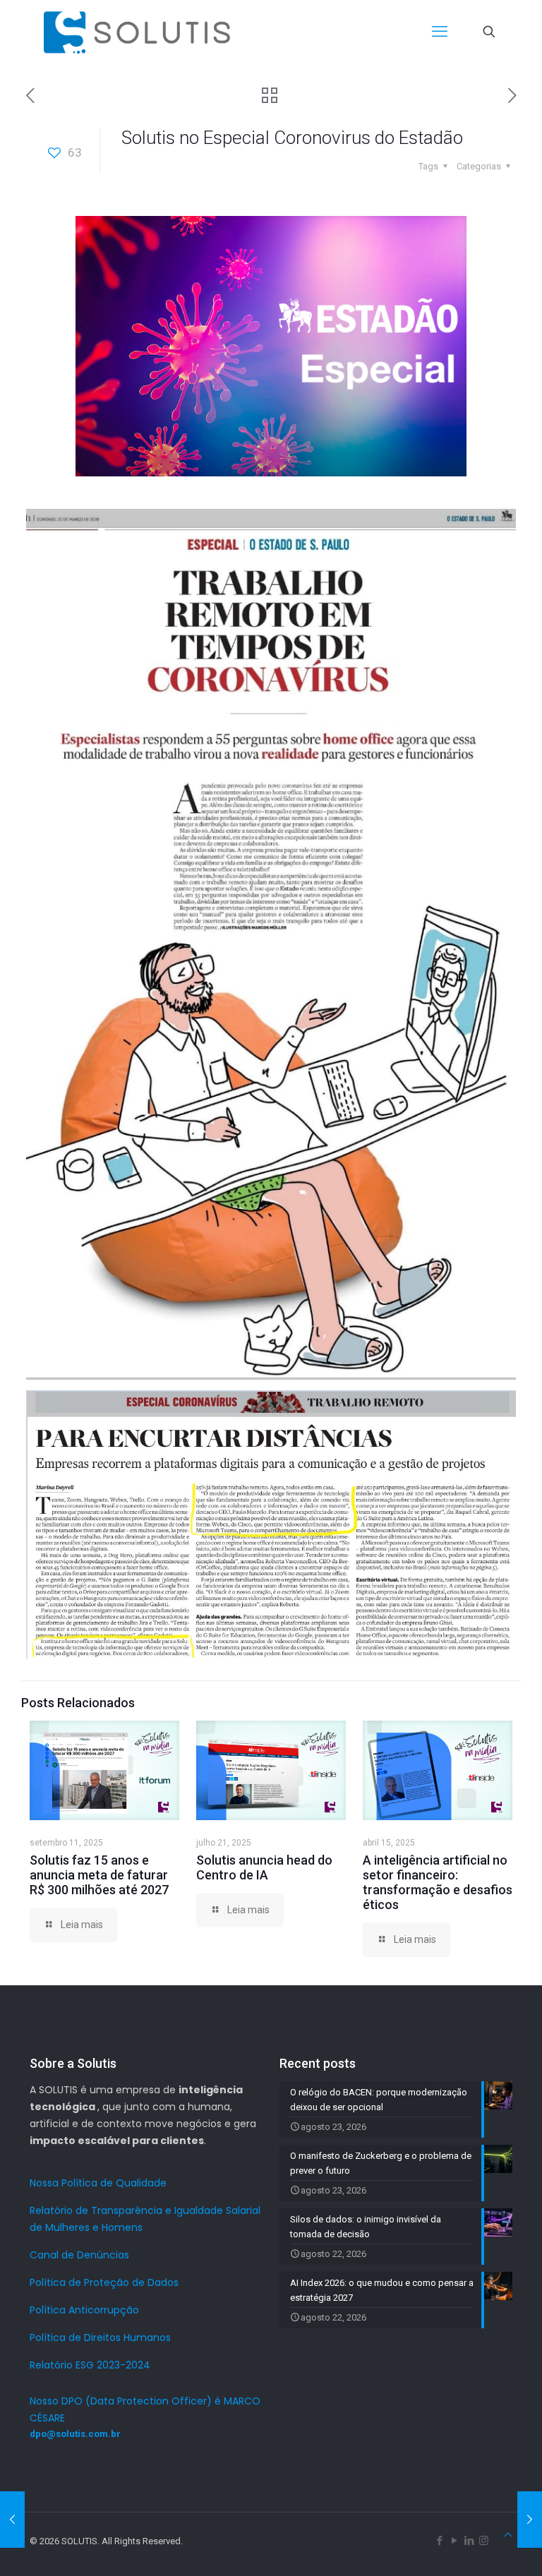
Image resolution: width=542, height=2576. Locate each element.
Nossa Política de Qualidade (98, 2183)
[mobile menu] (440, 32)
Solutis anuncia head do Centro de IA (264, 1867)
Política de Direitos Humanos (100, 2337)
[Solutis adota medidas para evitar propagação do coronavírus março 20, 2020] (12, 2520)
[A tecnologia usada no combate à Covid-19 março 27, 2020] (530, 2520)
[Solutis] (137, 32)
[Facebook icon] (439, 2541)
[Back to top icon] (508, 2535)
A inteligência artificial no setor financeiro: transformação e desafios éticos (438, 1882)
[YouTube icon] (454, 2541)
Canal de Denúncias (79, 2255)
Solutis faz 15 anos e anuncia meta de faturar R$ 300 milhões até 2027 (99, 1875)
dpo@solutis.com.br (75, 2434)
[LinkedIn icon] (469, 2541)
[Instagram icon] (484, 2541)
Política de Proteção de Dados (104, 2282)
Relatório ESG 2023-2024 (90, 2365)
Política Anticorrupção (84, 2310)
